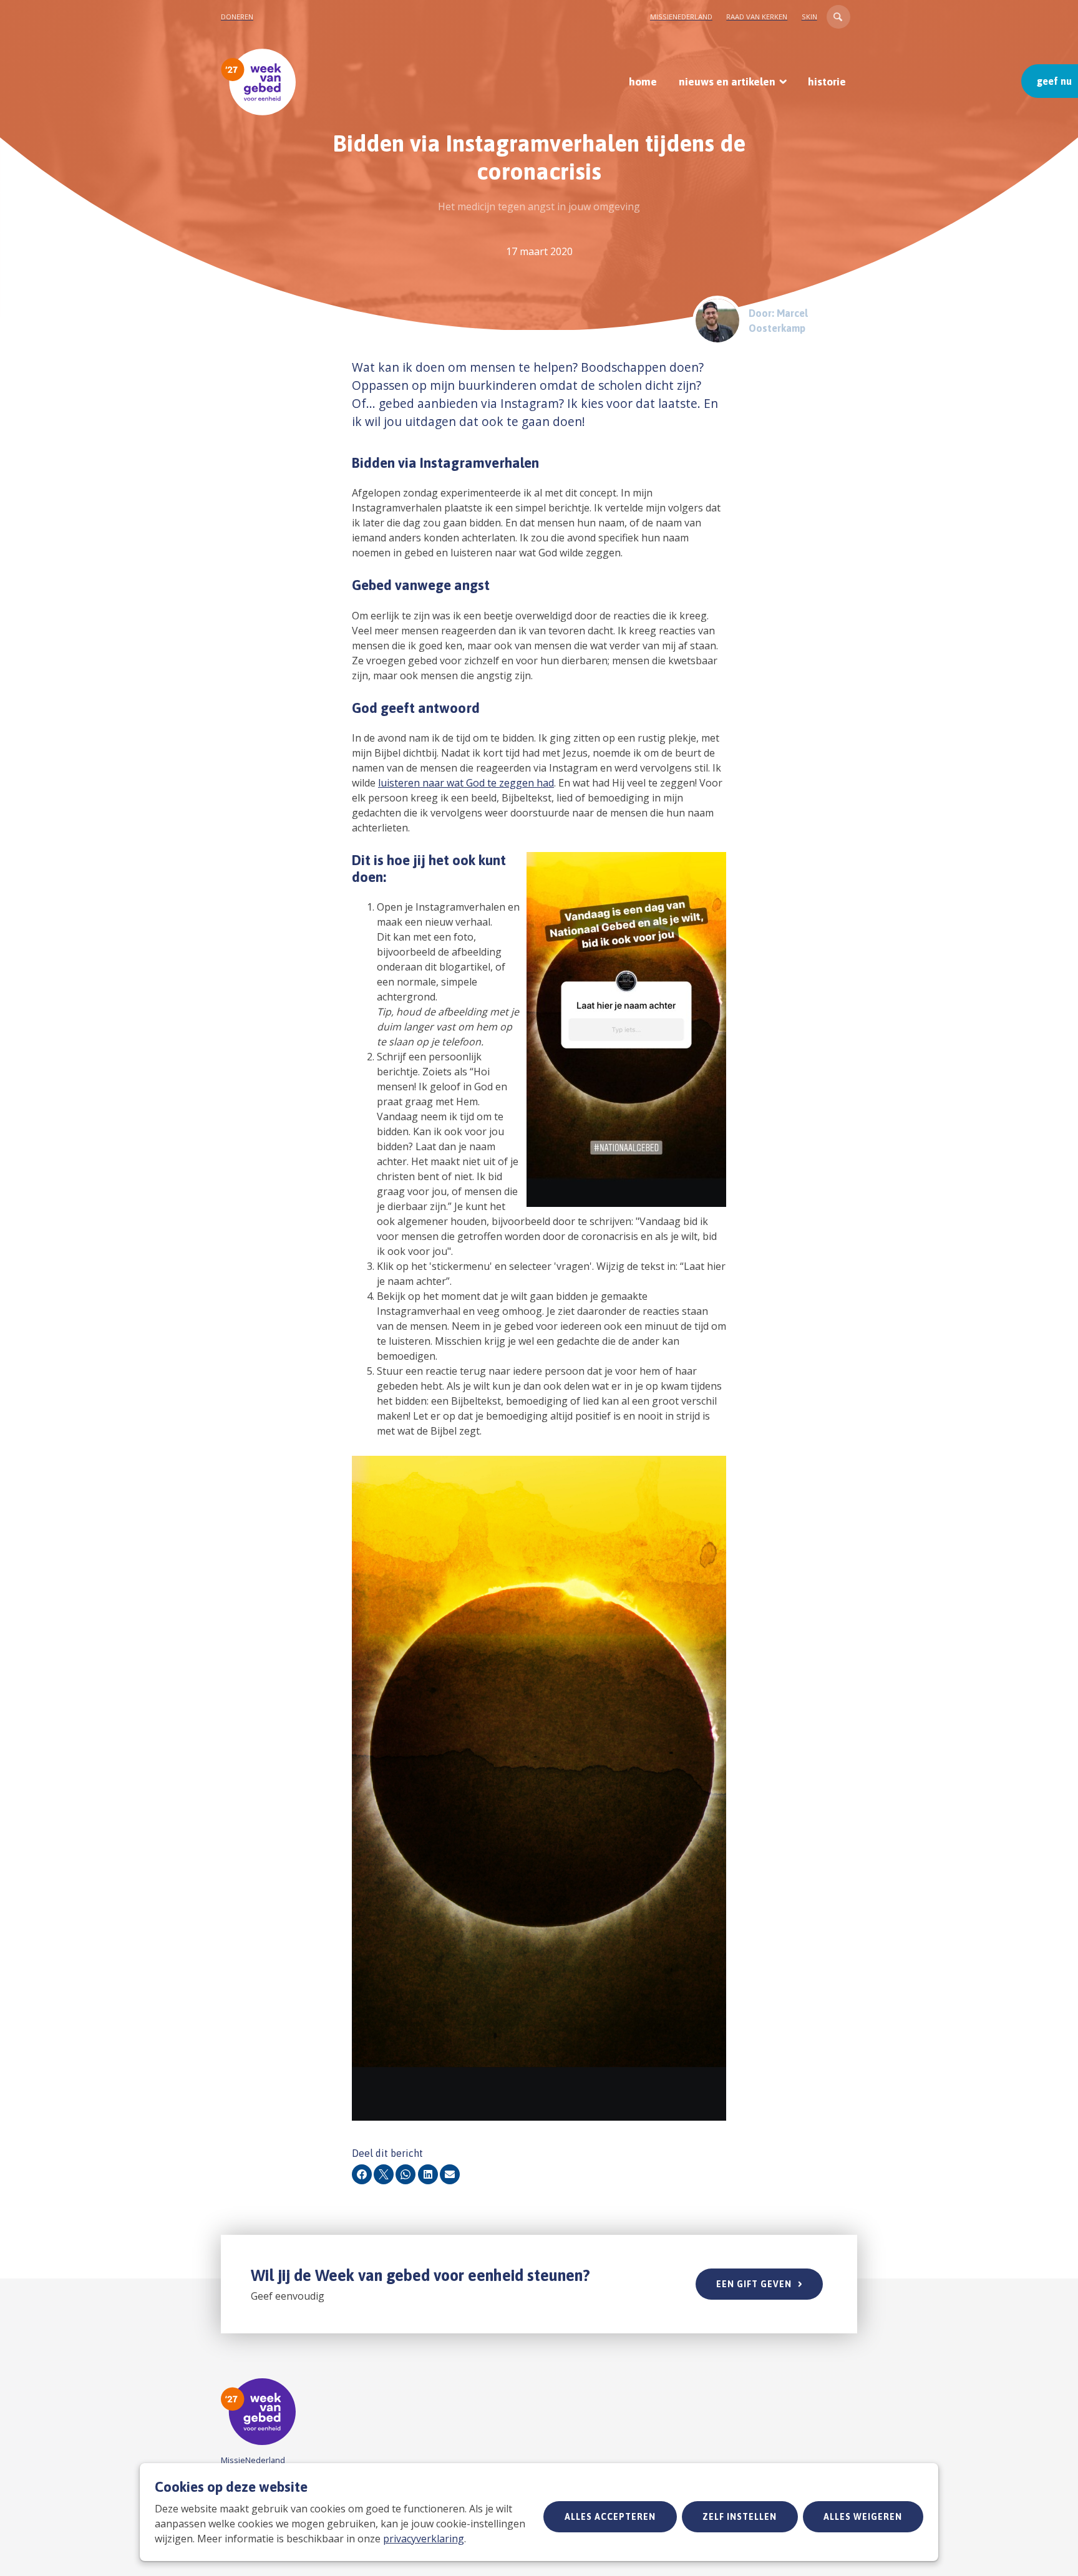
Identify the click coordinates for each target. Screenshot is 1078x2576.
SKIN (809, 17)
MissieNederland (681, 17)
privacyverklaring (424, 2539)
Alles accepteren (610, 2517)
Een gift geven (754, 2284)
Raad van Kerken (757, 17)
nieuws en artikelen (727, 82)
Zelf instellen (740, 2517)
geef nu (1054, 81)
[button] (838, 17)
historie (827, 82)
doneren (237, 17)
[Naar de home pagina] (258, 82)
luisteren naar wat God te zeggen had (466, 783)
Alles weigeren (863, 2517)
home (643, 82)
